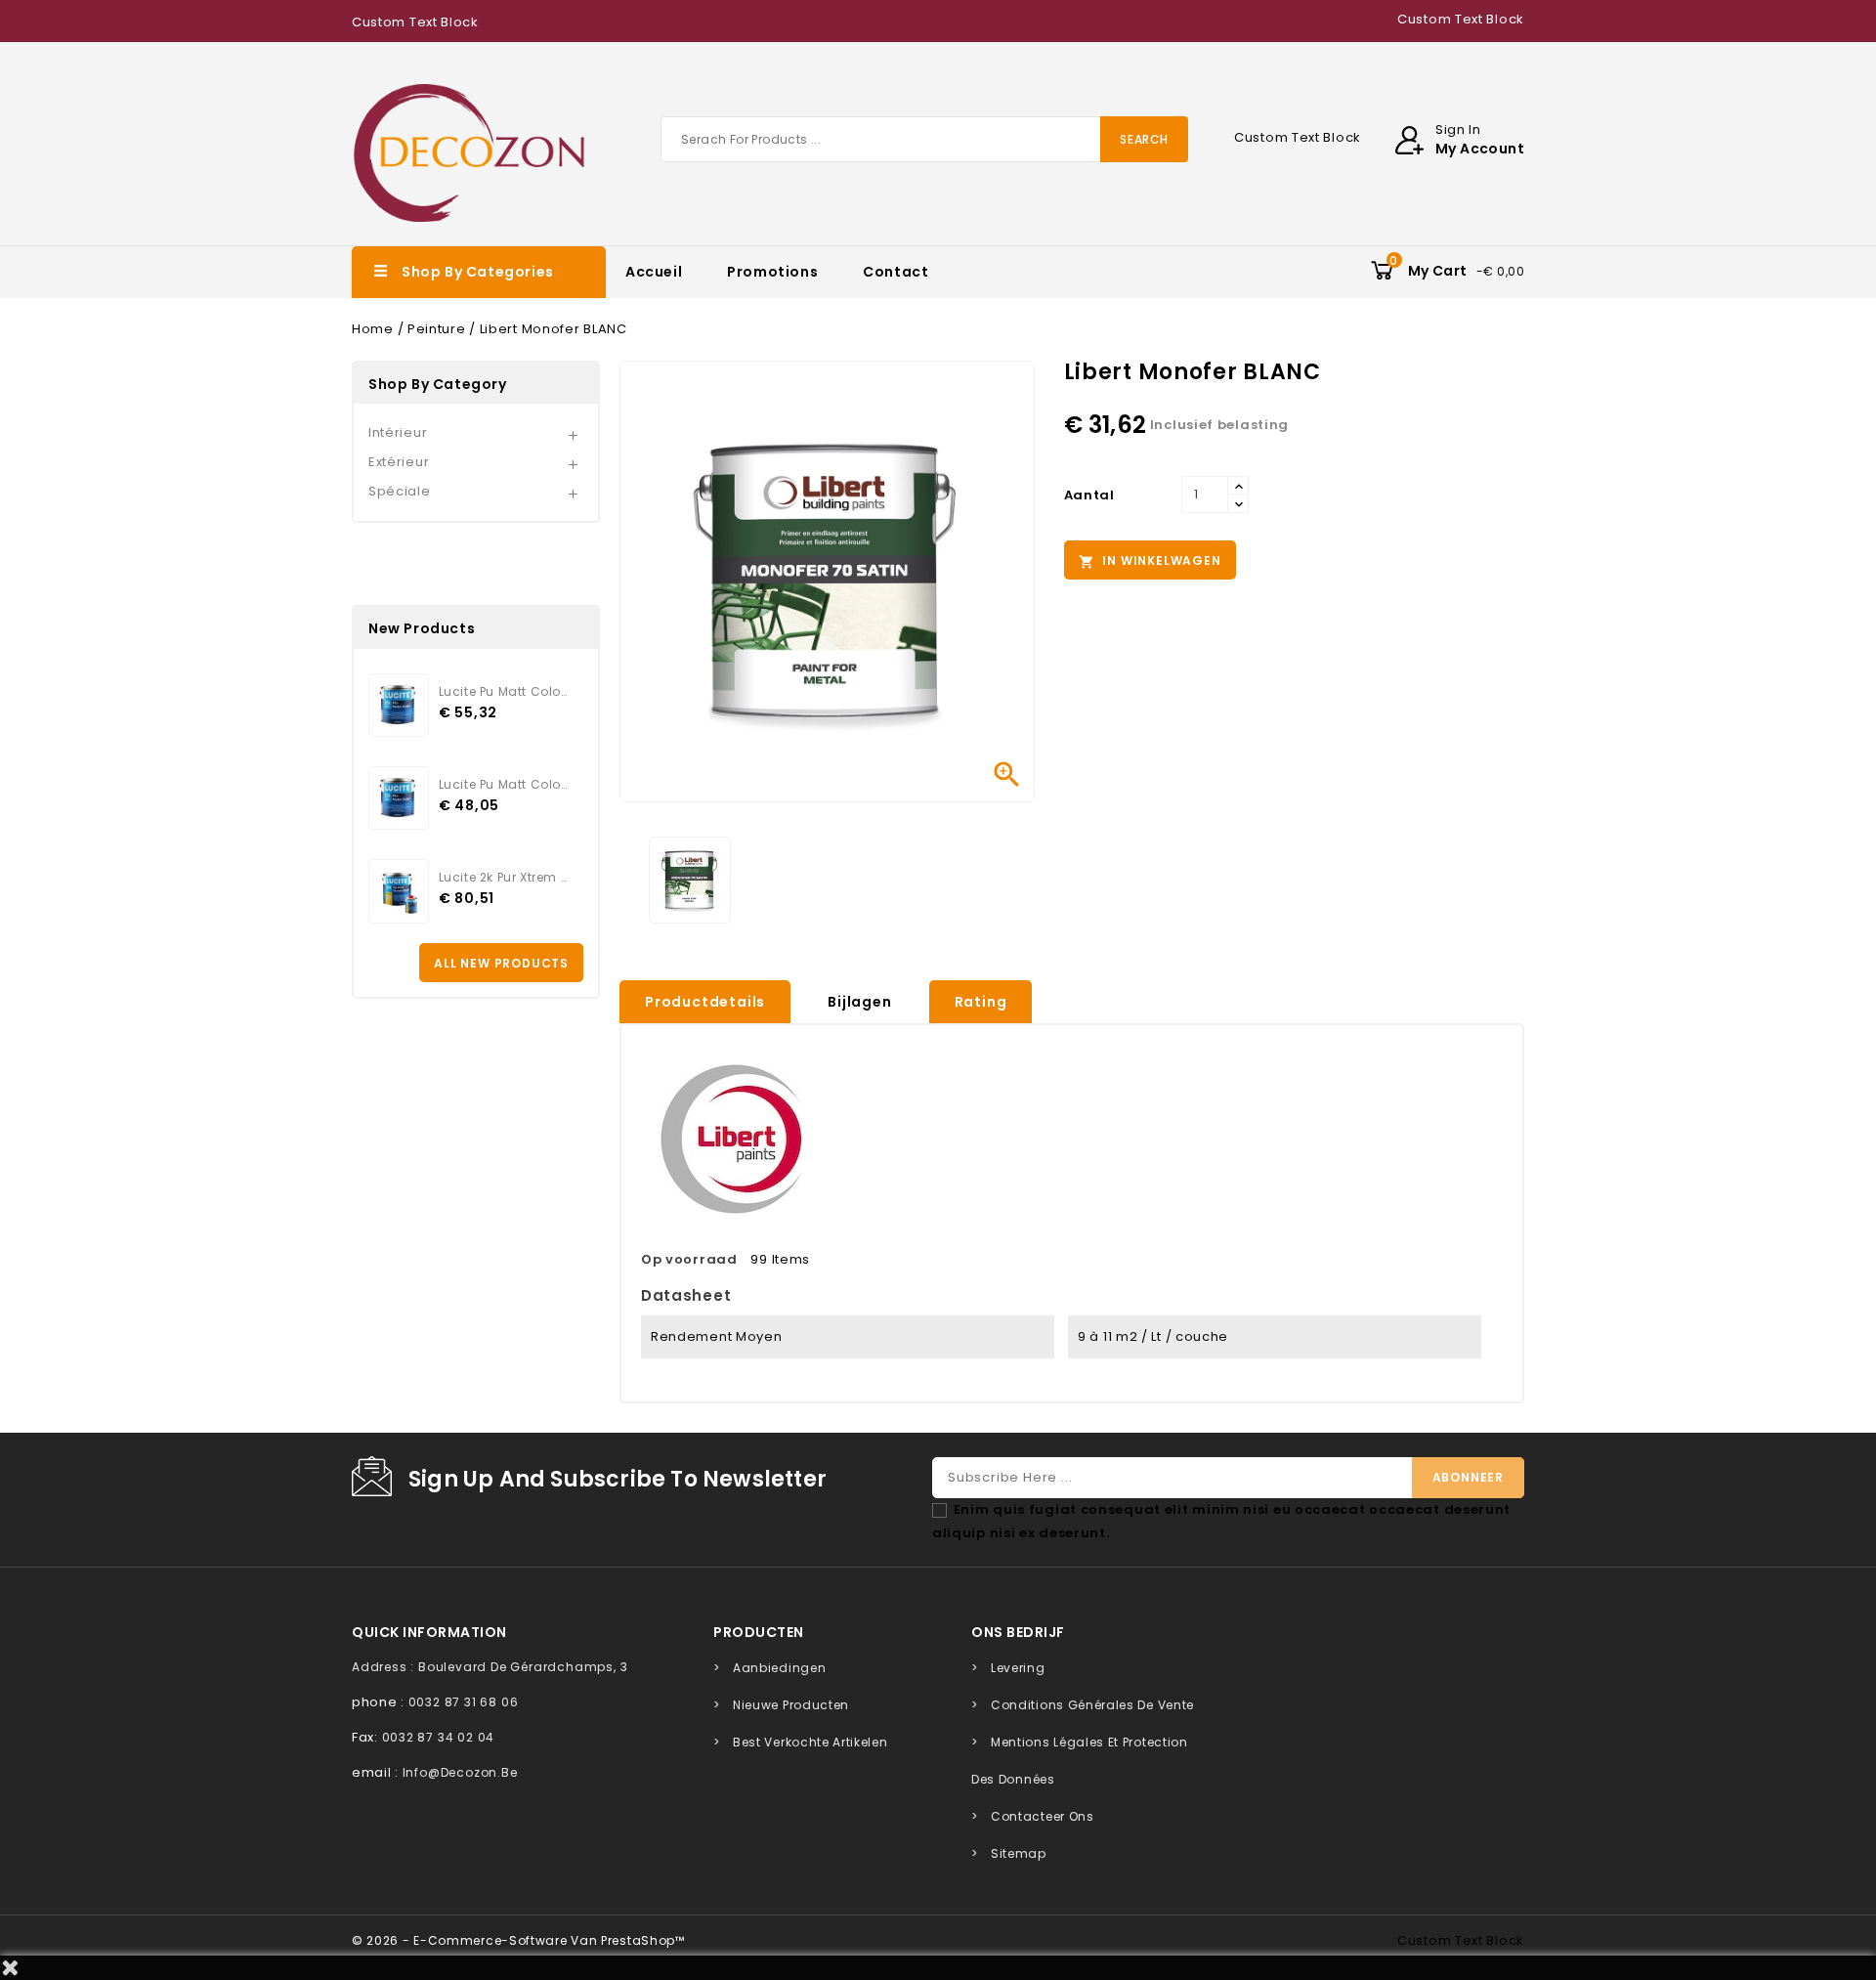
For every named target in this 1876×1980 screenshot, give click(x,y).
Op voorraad (689, 1259)
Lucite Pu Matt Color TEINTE (503, 691)
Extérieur (399, 462)
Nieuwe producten (791, 1705)
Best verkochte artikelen (810, 1742)
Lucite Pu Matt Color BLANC (503, 784)
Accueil (654, 272)
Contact (895, 272)
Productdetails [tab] (705, 1002)
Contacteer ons (1043, 1816)
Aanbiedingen (779, 1668)
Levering (1018, 1668)
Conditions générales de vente (1092, 1705)
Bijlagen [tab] (859, 1002)
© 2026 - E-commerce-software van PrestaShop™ (518, 1940)
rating (981, 1002)
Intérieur (398, 432)
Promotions (772, 272)
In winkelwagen (1150, 561)
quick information (429, 1632)
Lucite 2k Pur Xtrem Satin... (503, 877)
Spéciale (400, 491)
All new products (501, 963)
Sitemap (1019, 1853)
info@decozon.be (460, 1772)
